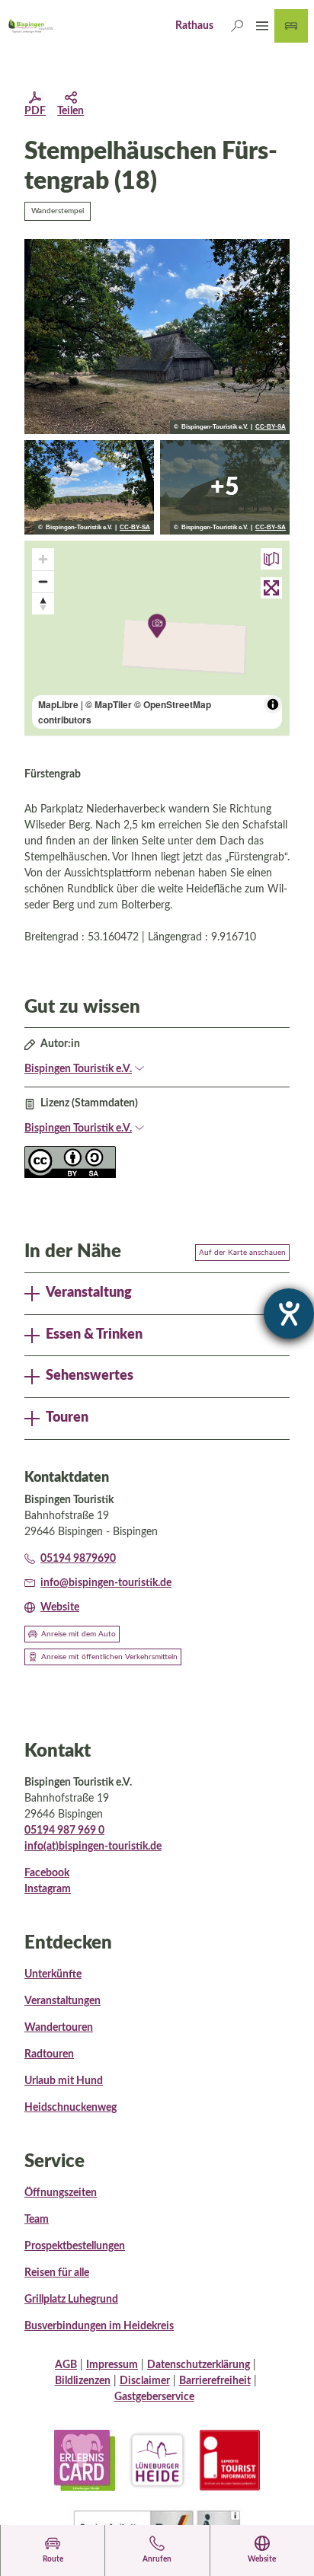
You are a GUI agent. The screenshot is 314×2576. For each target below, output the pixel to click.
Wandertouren (59, 2028)
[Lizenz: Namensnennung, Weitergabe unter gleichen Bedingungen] (70, 1175)
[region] (157, 638)
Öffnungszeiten (61, 2193)
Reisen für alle (57, 2273)
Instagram (48, 1889)
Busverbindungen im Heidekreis (99, 2326)
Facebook (47, 1873)
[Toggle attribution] (273, 704)
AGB (66, 2365)
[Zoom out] (43, 581)
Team (37, 2220)
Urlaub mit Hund (64, 2081)
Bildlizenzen (83, 2381)
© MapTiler (109, 704)
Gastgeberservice (154, 2397)
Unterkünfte (53, 1974)
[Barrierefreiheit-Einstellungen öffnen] (289, 1314)
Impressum (112, 2365)
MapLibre (58, 704)
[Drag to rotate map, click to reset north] (43, 603)
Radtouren (49, 2054)
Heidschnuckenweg (70, 2108)
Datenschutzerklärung (199, 2365)
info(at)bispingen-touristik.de (93, 1847)
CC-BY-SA (271, 427)
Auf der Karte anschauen (242, 1253)
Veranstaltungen (62, 2001)
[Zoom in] (43, 559)
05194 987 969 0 (64, 1831)
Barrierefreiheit (215, 2381)
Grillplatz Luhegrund (71, 2300)
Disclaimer (145, 2381)
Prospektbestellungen (75, 2246)
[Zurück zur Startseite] (30, 26)
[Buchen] (291, 26)
